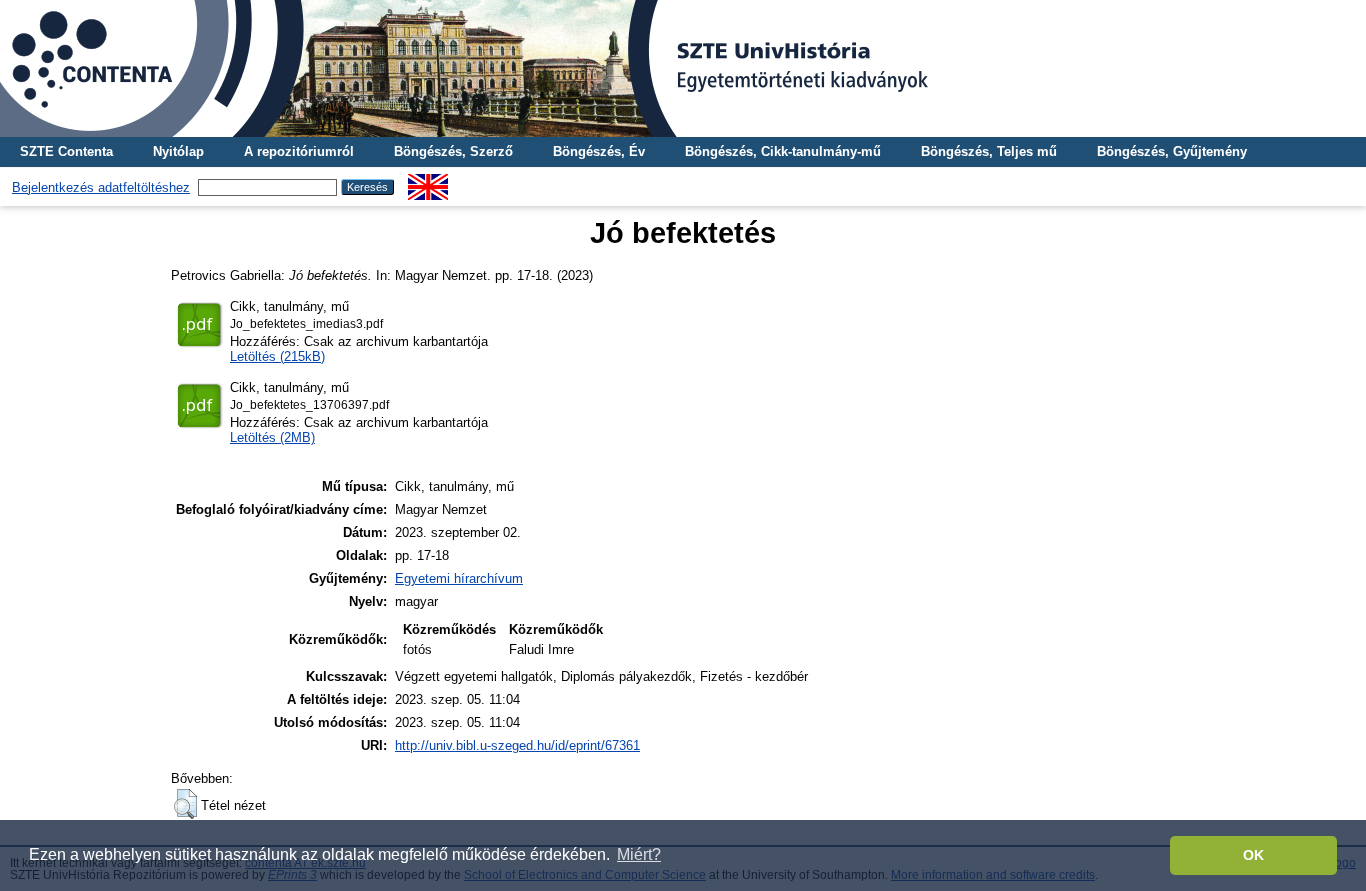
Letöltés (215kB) (277, 356)
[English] (428, 181)
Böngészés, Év (599, 151)
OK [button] (1253, 855)
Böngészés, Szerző (453, 151)
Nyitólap (178, 151)
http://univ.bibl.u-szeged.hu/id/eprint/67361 (517, 745)
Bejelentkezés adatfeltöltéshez (101, 187)
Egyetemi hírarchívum (459, 578)
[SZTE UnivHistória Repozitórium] (683, 68)
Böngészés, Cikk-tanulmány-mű (783, 151)
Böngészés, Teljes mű (989, 151)
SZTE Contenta (66, 151)
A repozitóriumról (299, 151)
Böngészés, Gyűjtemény (1172, 151)
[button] (185, 804)
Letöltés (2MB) (272, 437)
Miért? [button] (639, 854)
